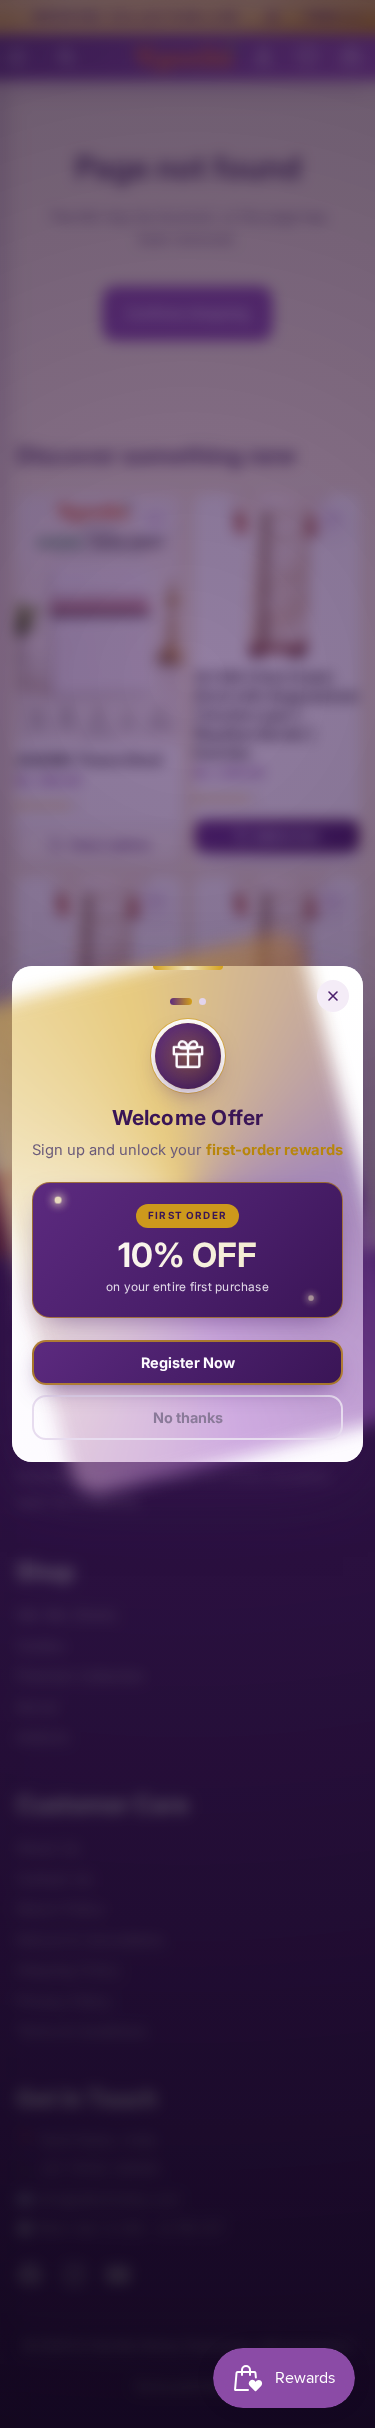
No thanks (188, 1417)
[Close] (333, 996)
